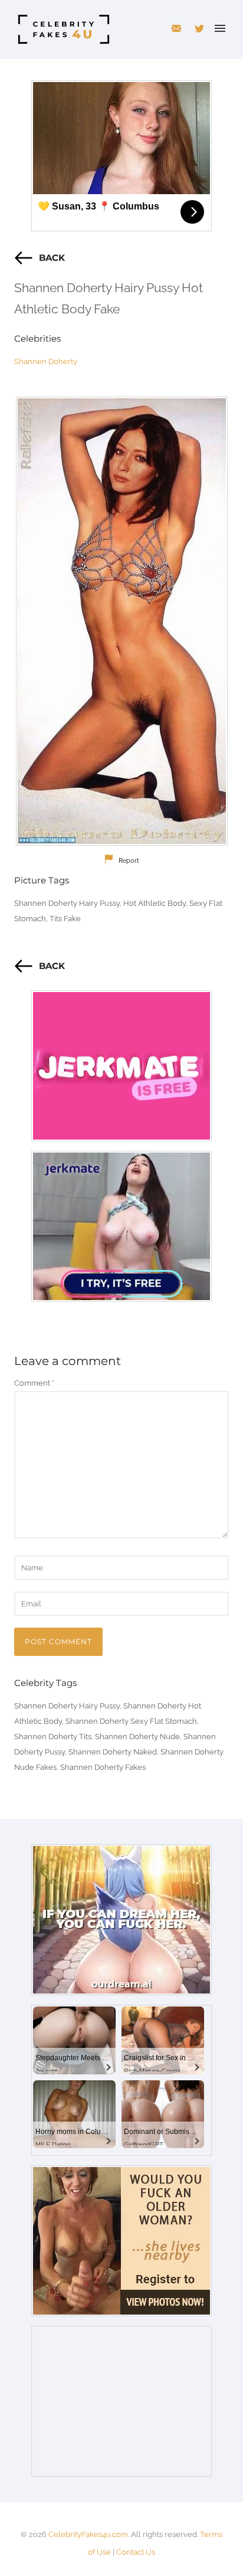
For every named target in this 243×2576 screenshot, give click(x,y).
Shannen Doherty (46, 361)
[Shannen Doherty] (121, 621)
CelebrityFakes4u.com (88, 2534)
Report (129, 861)
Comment (34, 1383)
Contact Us (136, 2552)
